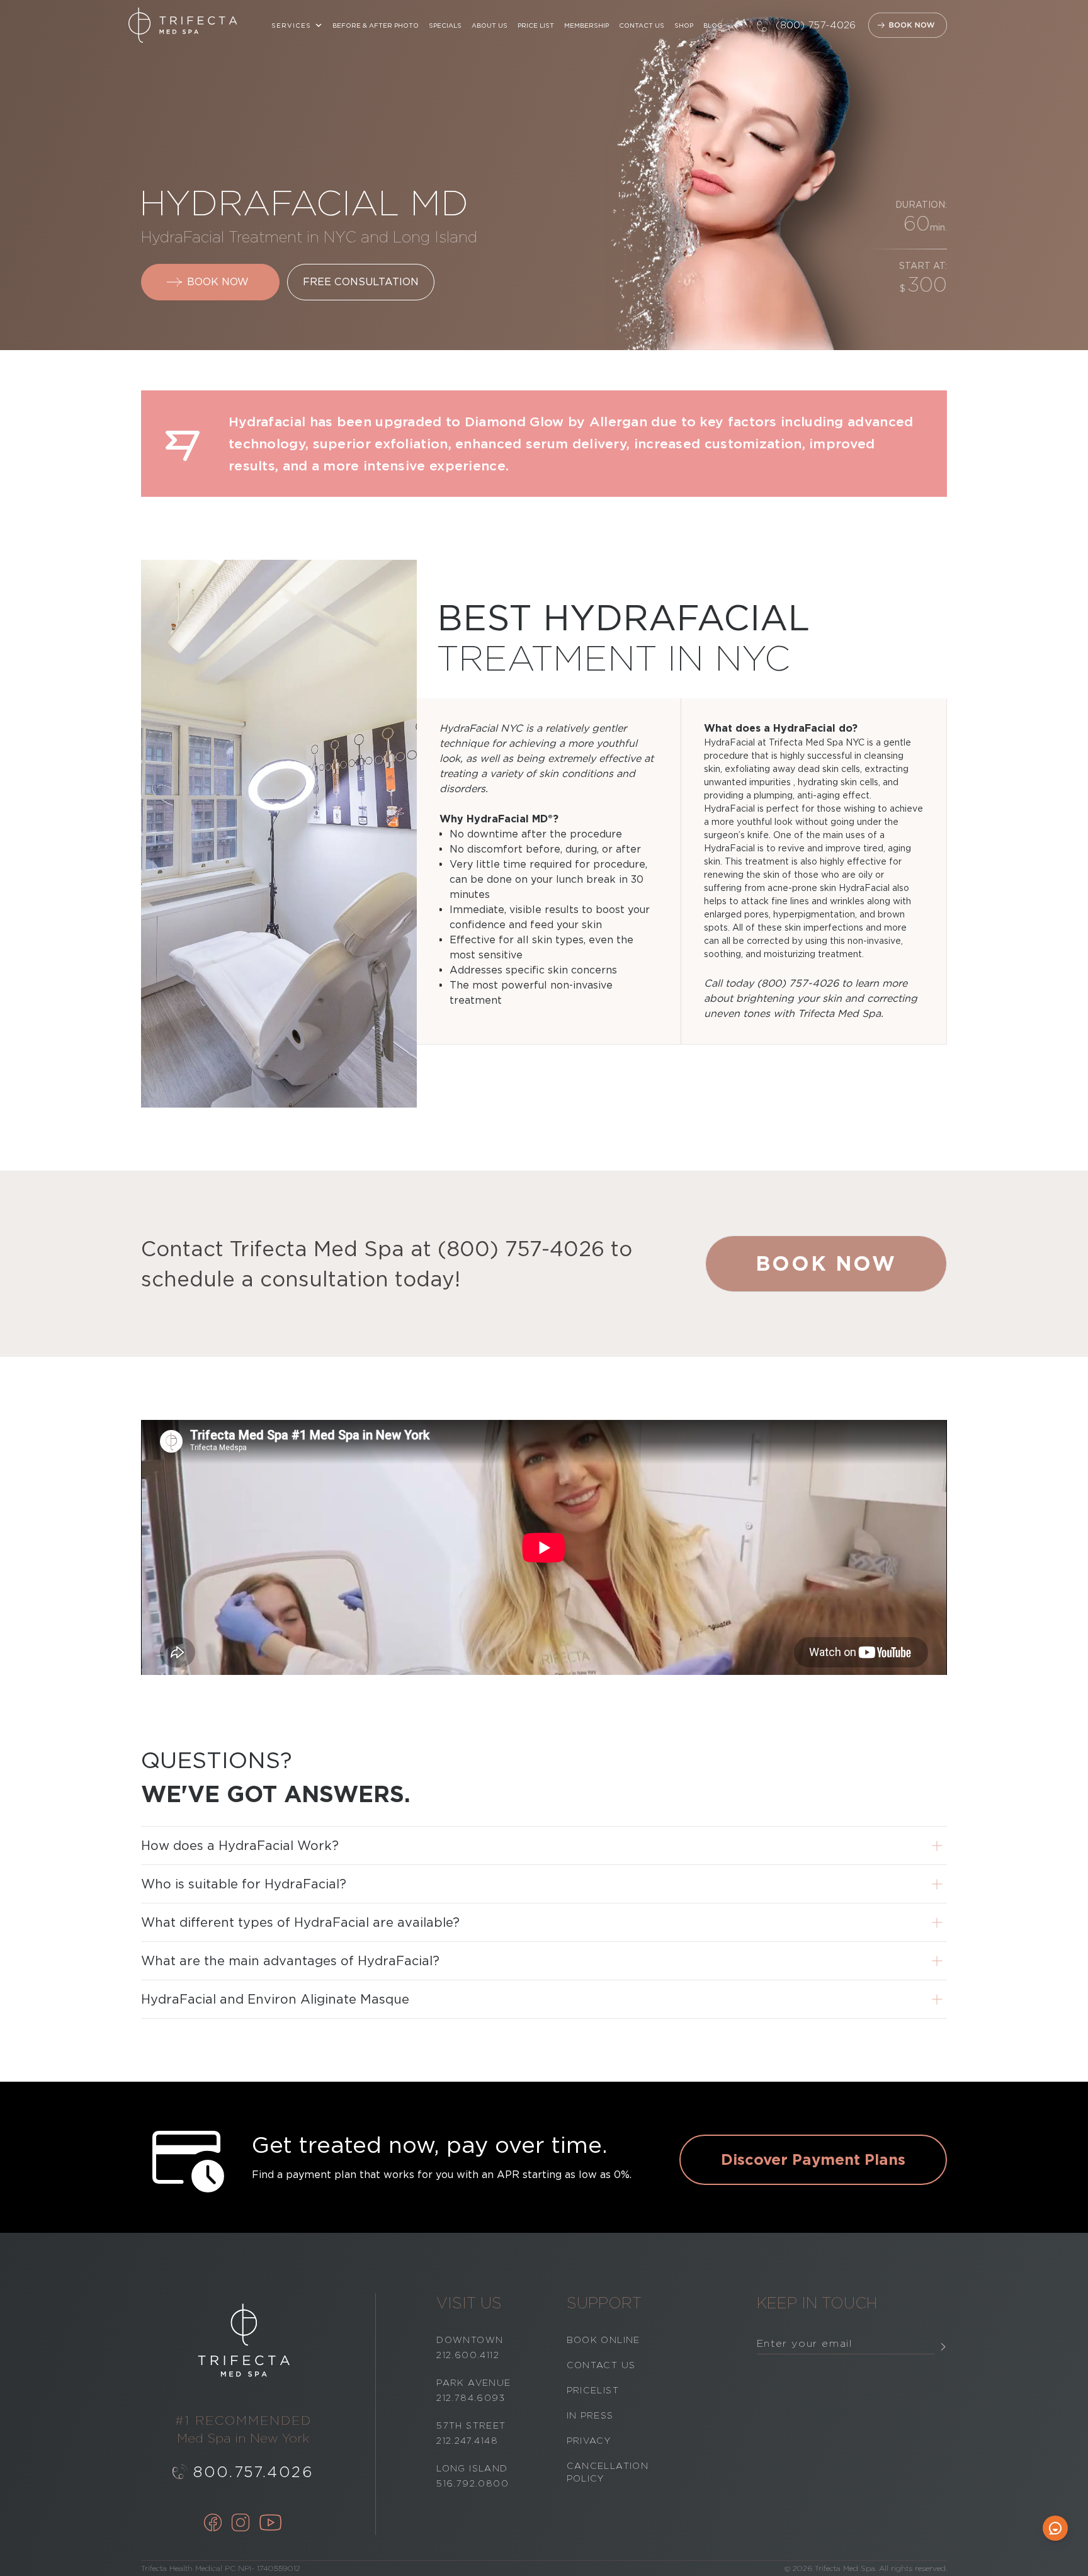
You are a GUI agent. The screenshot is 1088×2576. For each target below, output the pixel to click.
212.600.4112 (468, 2355)
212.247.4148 (467, 2441)
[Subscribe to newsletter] (943, 2346)
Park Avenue (473, 2383)
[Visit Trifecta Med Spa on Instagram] (241, 2524)
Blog (713, 25)
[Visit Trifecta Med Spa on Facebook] (213, 2524)
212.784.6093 (471, 2398)
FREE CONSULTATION (361, 282)
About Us (490, 25)
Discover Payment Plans (813, 2159)
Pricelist (593, 2390)
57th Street (471, 2426)
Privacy (589, 2441)
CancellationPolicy (608, 2472)
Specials (445, 25)
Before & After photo (376, 25)
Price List (536, 25)
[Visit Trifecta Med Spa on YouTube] (271, 2524)
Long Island (472, 2468)
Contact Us (642, 25)
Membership (586, 25)
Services (291, 25)
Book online (603, 2340)
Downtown (470, 2340)
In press (590, 2415)
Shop (684, 25)
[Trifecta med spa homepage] (183, 25)
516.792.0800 (473, 2483)
